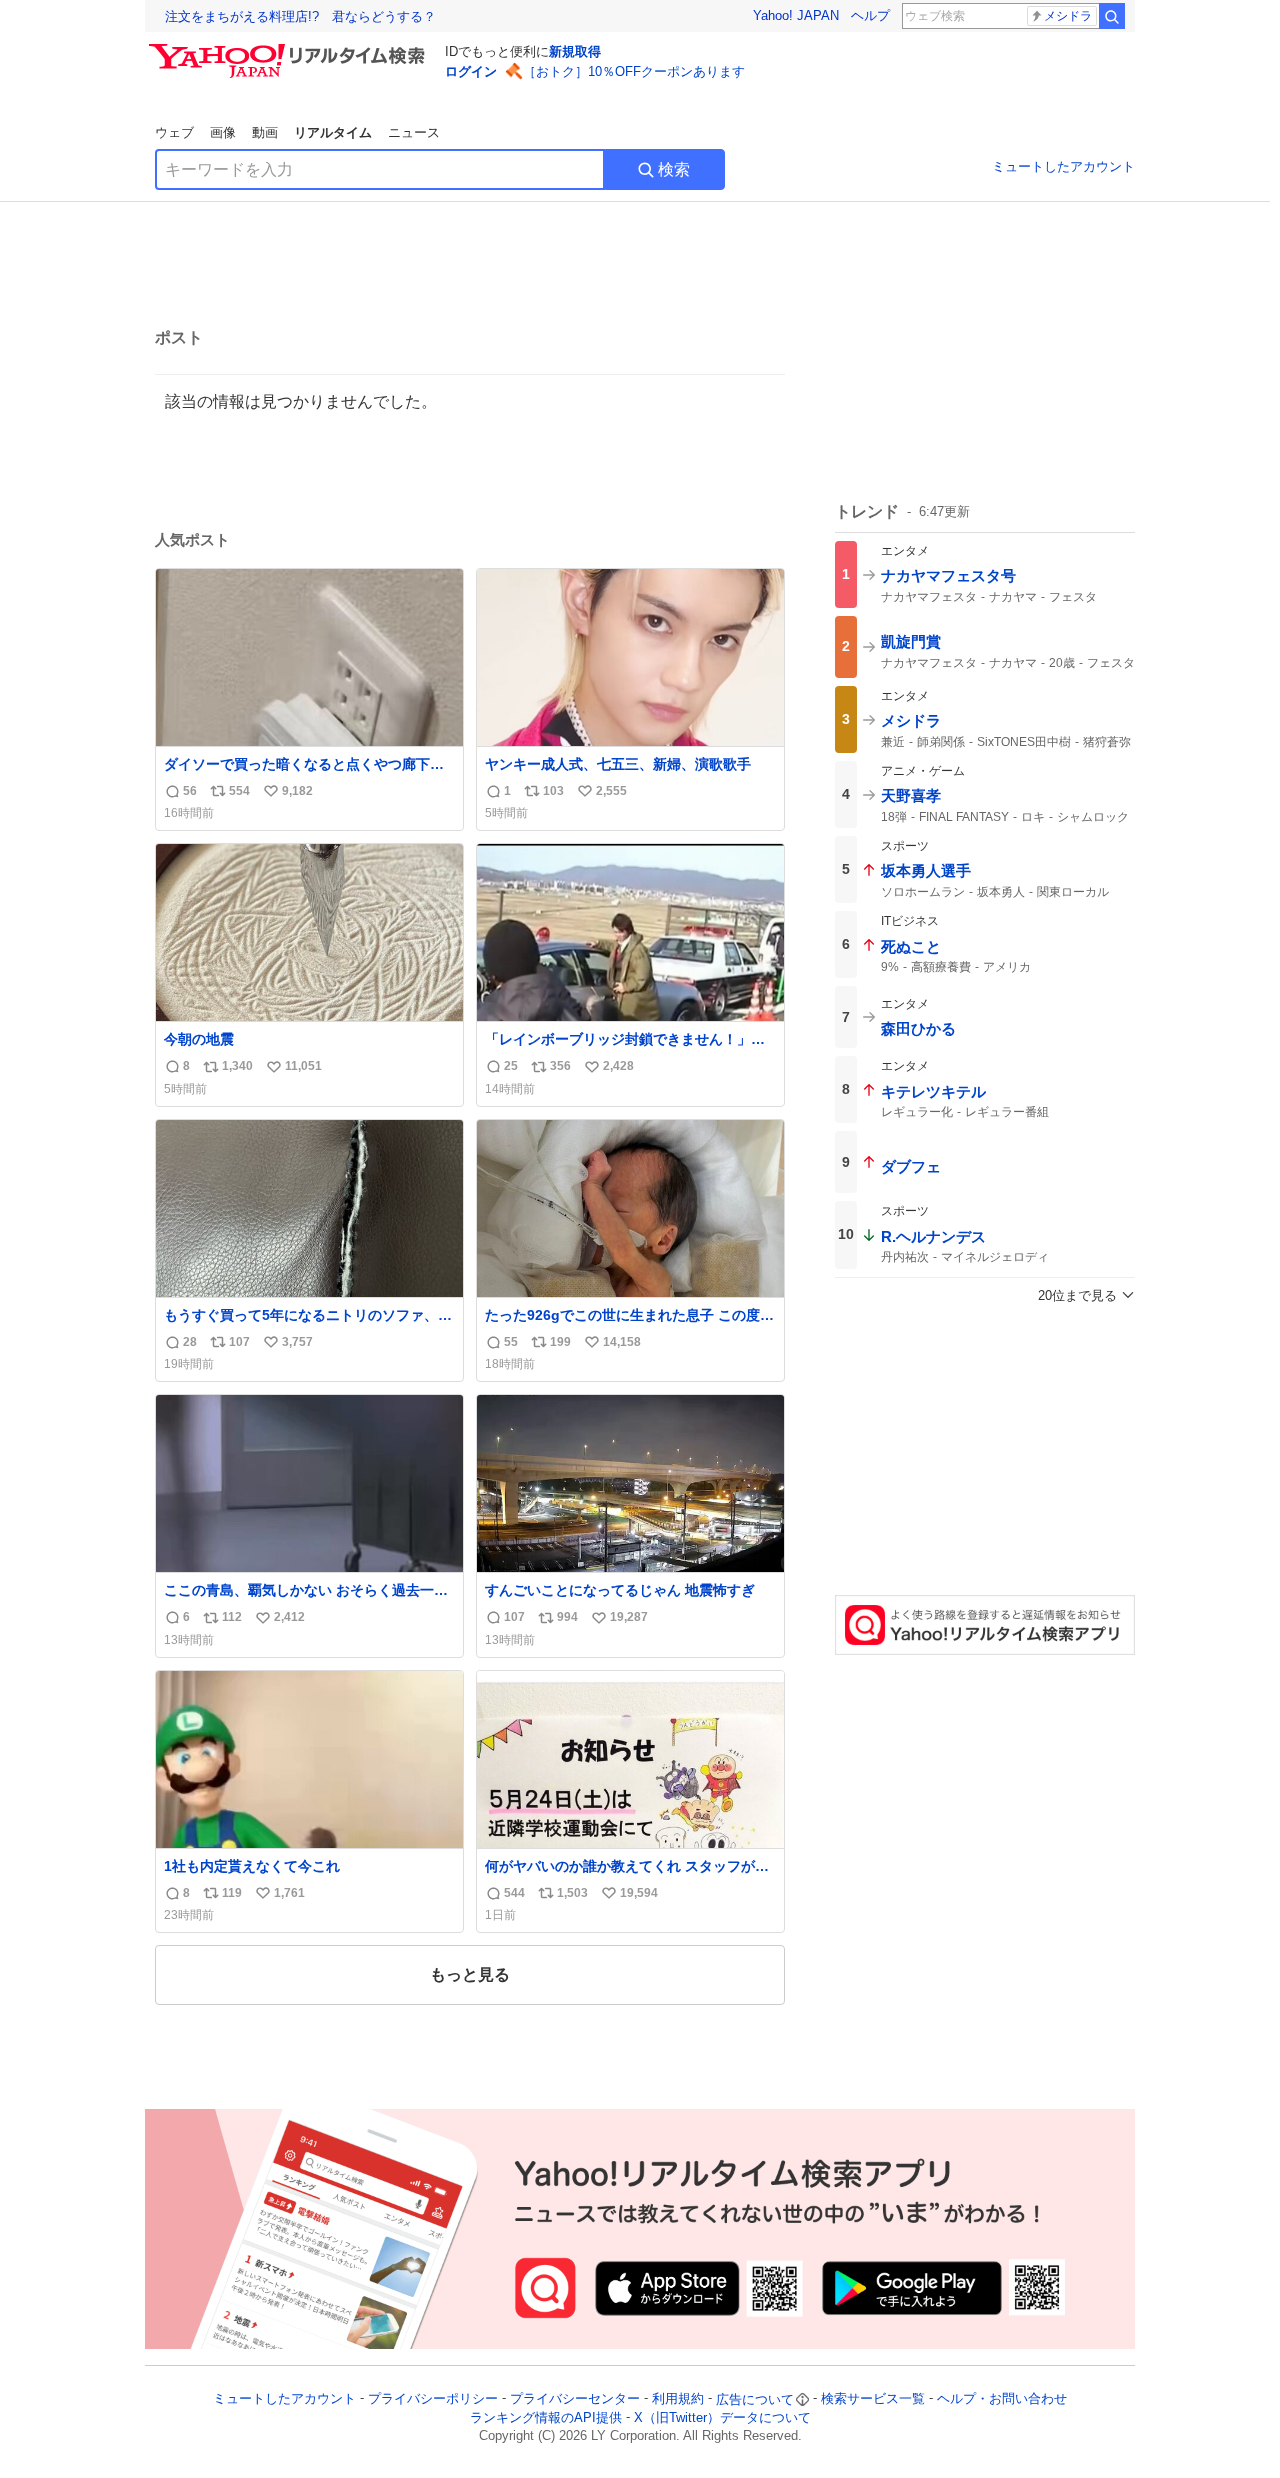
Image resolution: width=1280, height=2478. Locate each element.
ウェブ (174, 132)
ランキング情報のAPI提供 (546, 2417)
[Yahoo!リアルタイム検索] (290, 49)
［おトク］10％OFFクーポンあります (634, 71)
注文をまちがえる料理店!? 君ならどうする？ (300, 16)
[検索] (1112, 16)
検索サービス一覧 (873, 2399)
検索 (674, 169)
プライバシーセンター (575, 2399)
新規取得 (575, 51)
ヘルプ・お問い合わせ (1002, 2399)
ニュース (414, 132)
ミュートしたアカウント (1063, 166)
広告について (755, 2399)
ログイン (471, 71)
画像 (223, 132)
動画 (265, 132)
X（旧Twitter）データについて (722, 2417)
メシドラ (1068, 16)
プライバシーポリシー (433, 2399)
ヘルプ (870, 15)
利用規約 (678, 2399)
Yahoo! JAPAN (796, 15)
